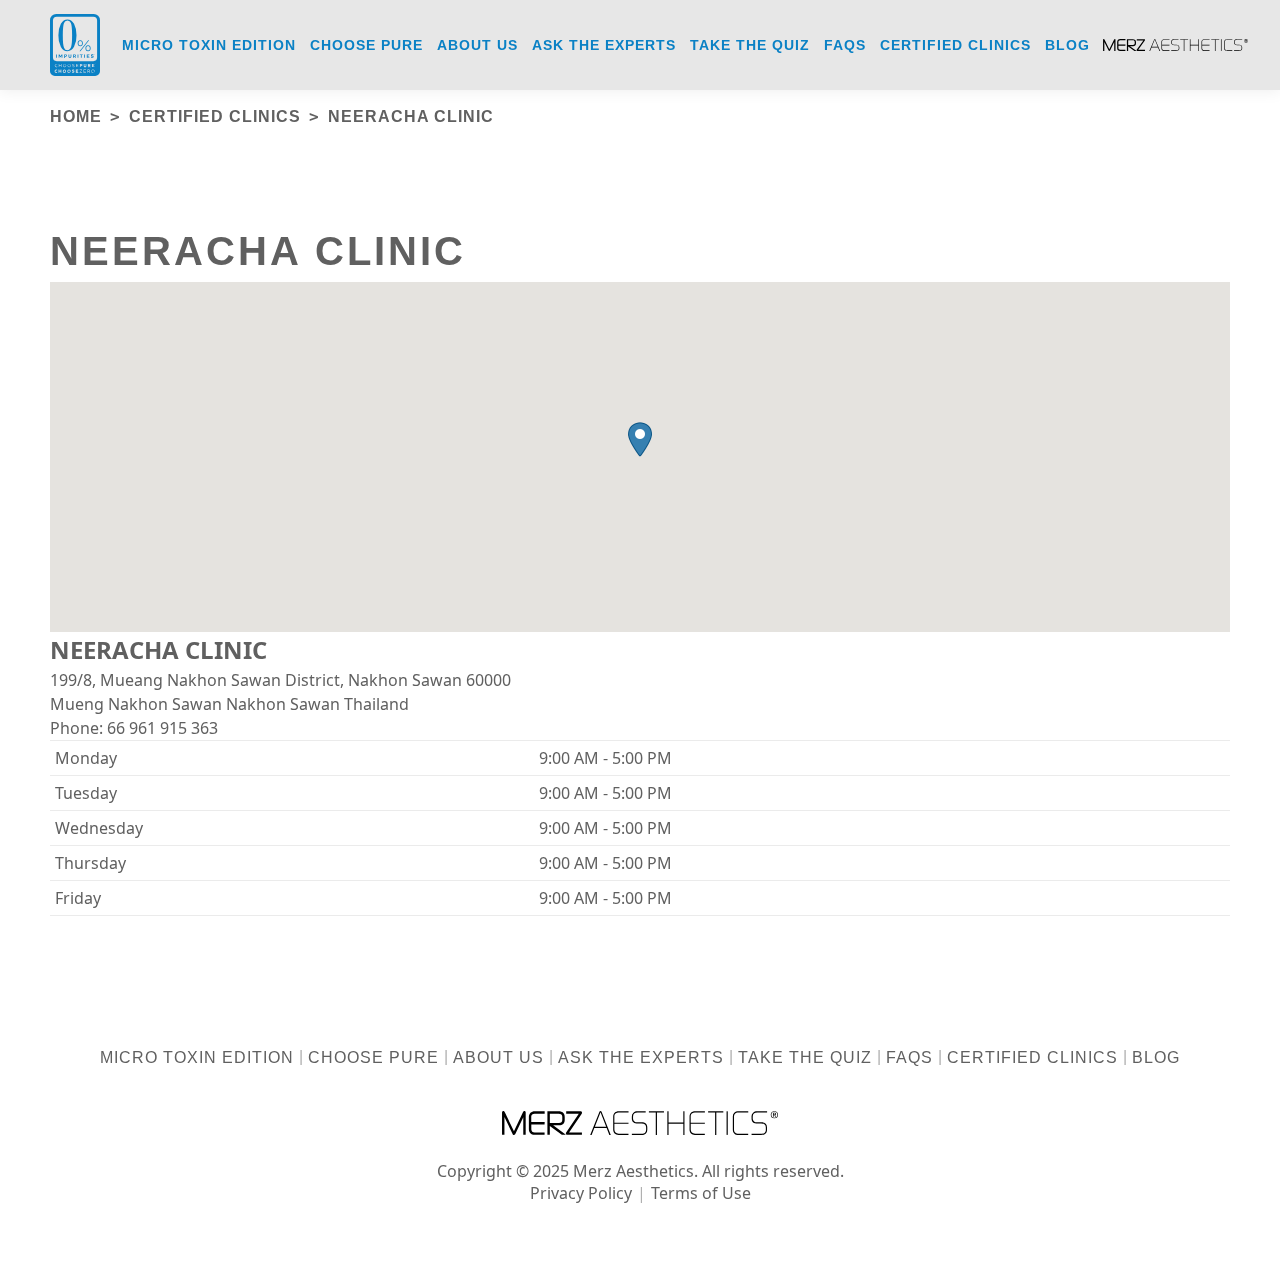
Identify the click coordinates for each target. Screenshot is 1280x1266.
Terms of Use (701, 1193)
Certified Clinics (1032, 1057)
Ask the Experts (641, 1057)
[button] (640, 439)
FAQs (909, 1057)
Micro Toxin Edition (197, 1057)
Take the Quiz (805, 1057)
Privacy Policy (581, 1193)
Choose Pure (373, 1057)
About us (498, 1057)
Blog (1156, 1057)
